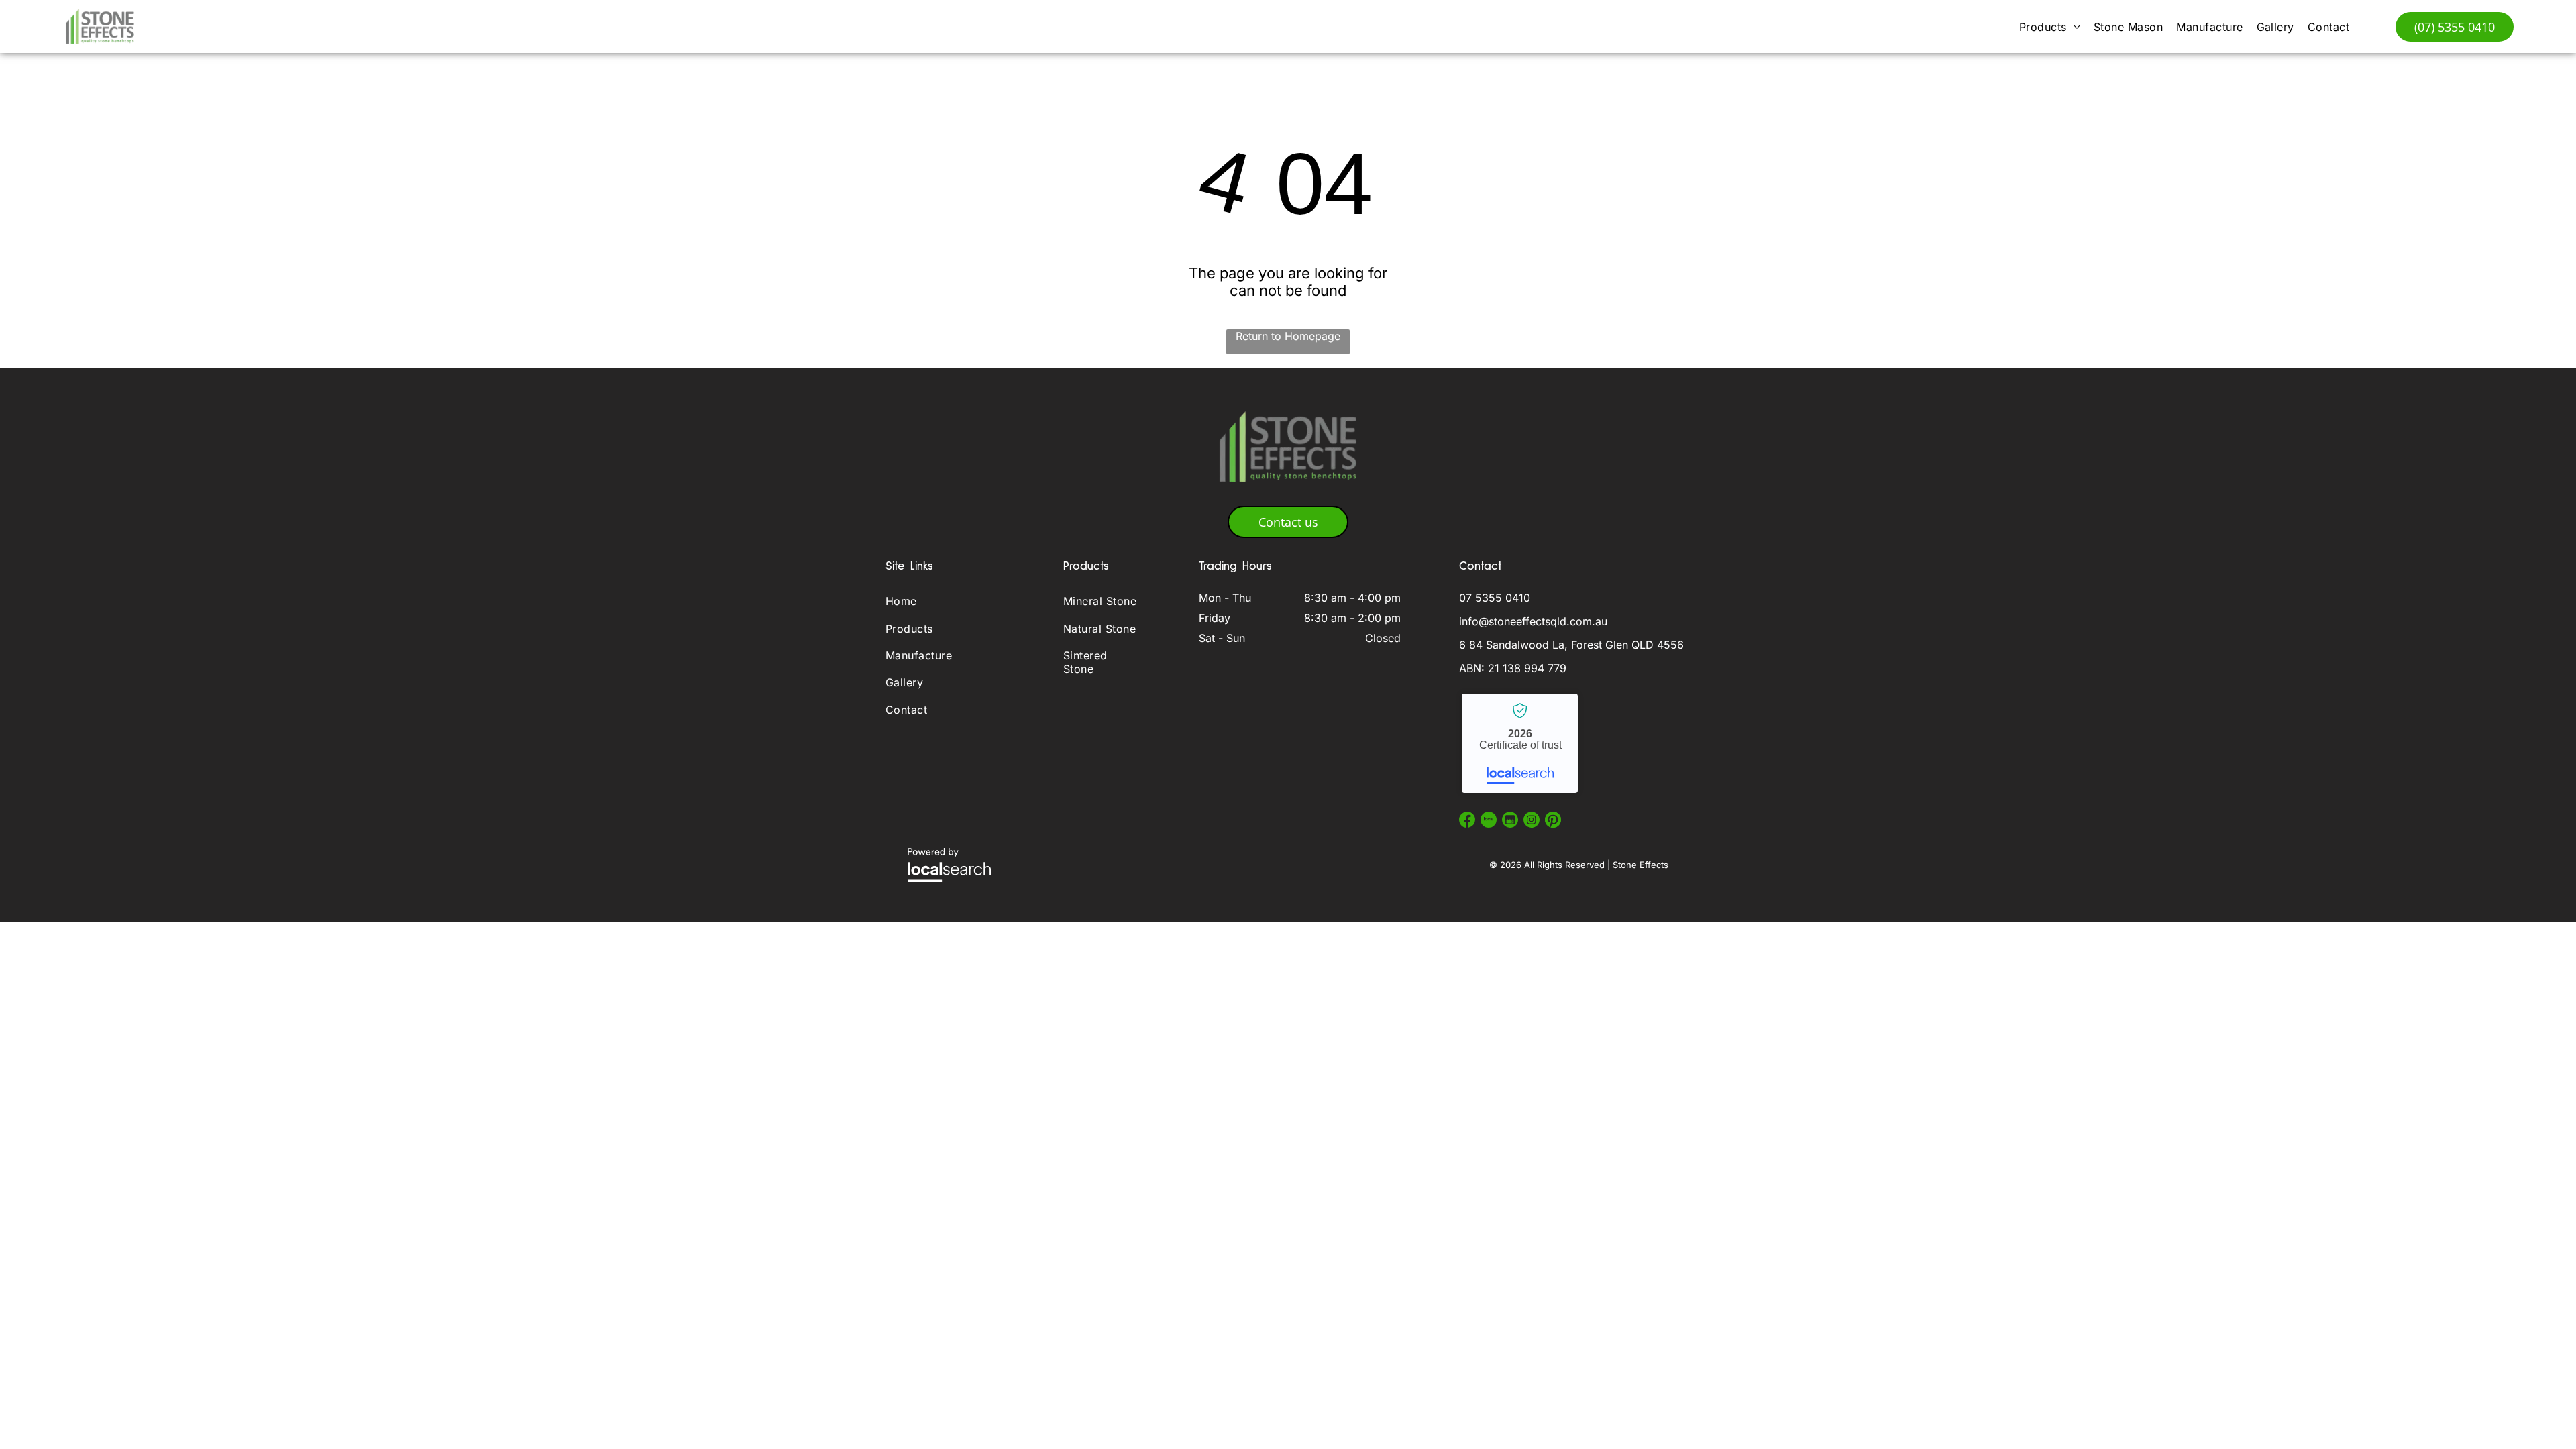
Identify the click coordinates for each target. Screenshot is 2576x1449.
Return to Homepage (1288, 336)
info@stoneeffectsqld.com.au (1533, 621)
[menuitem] (2050, 26)
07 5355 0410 (1495, 598)
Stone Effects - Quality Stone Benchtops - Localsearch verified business (1520, 743)
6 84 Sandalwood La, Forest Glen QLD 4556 (1571, 645)
